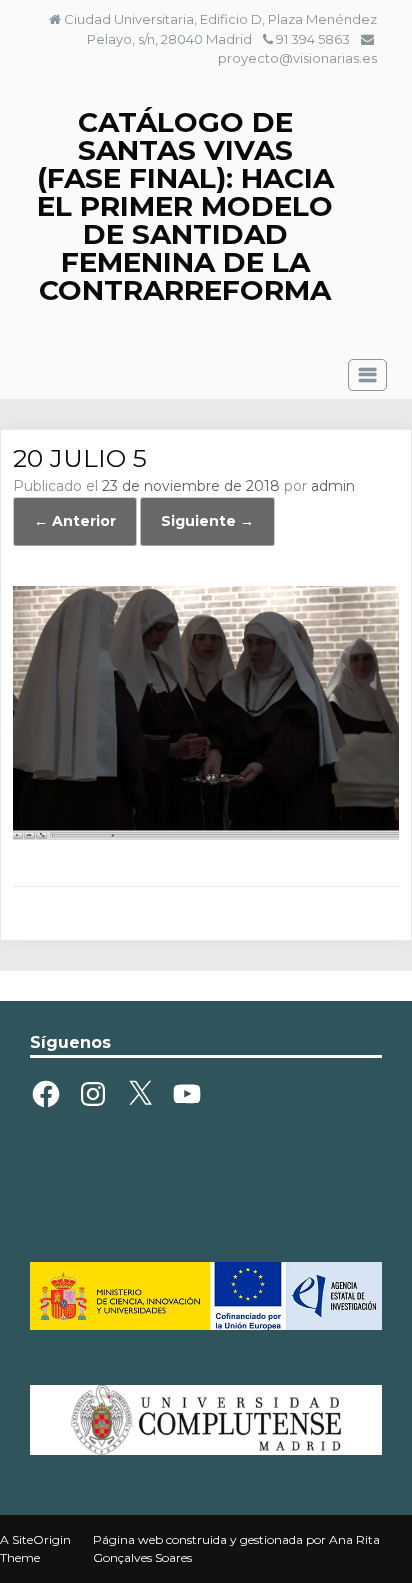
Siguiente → (207, 521)
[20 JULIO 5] (205, 835)
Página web (128, 1539)
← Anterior (75, 521)
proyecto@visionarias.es (297, 58)
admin (333, 486)
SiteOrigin (41, 1539)
